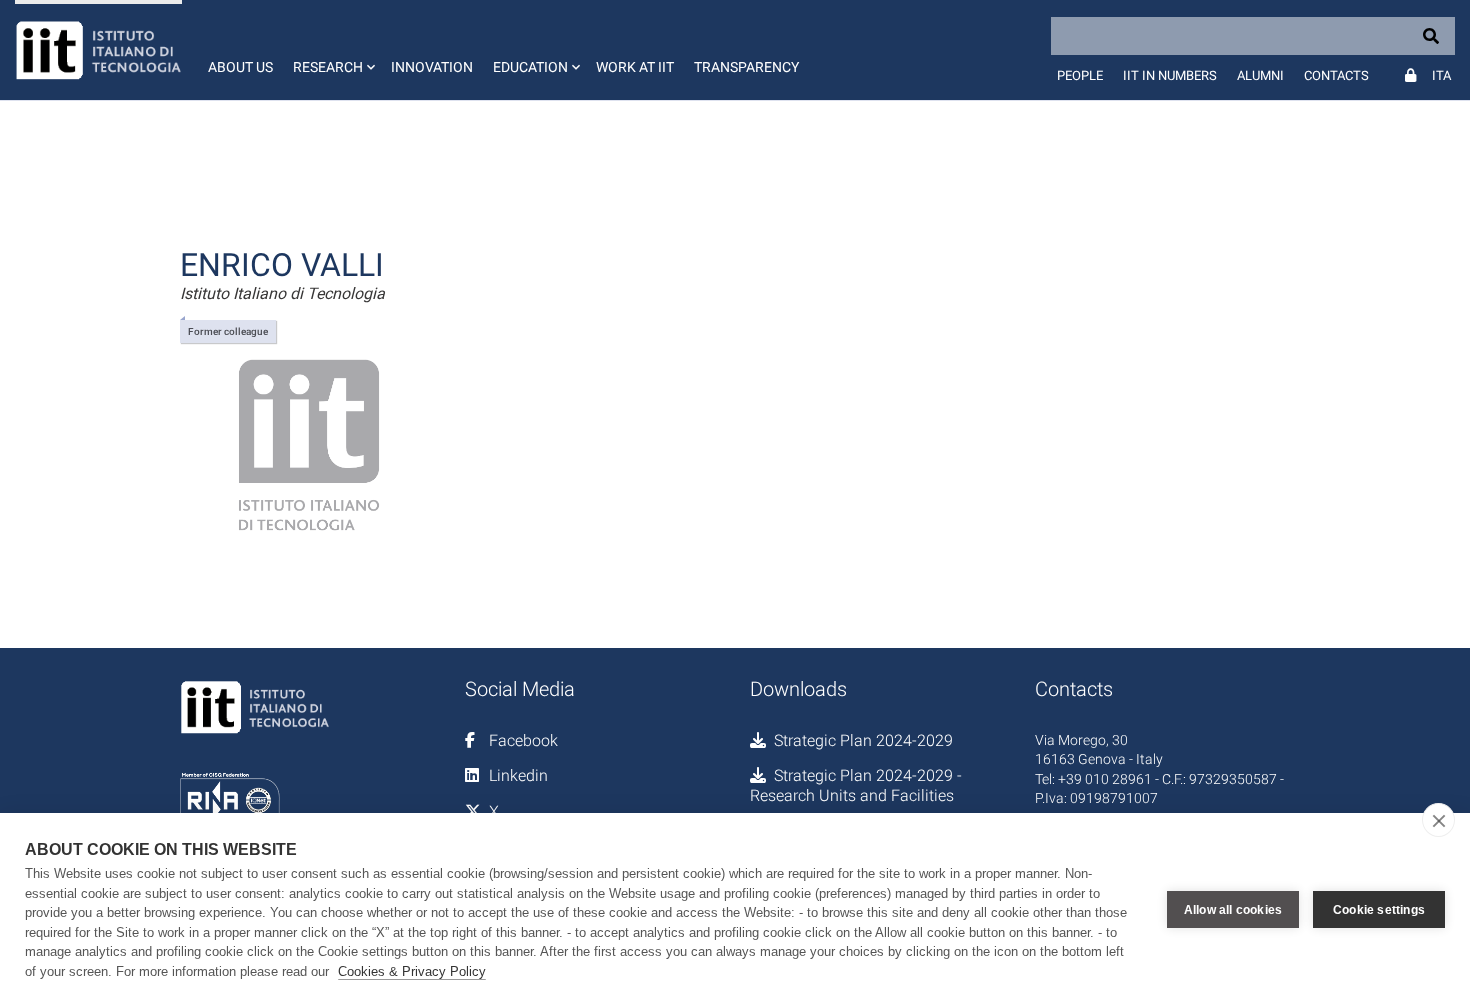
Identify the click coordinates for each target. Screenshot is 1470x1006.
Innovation (432, 67)
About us (240, 67)
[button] (332, 50)
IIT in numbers (1170, 75)
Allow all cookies (1233, 910)
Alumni (1260, 75)
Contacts (1336, 75)
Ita (1441, 75)
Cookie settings (1379, 910)
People (1080, 75)
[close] (1438, 820)
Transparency (746, 67)
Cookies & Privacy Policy (412, 971)
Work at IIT (635, 67)
